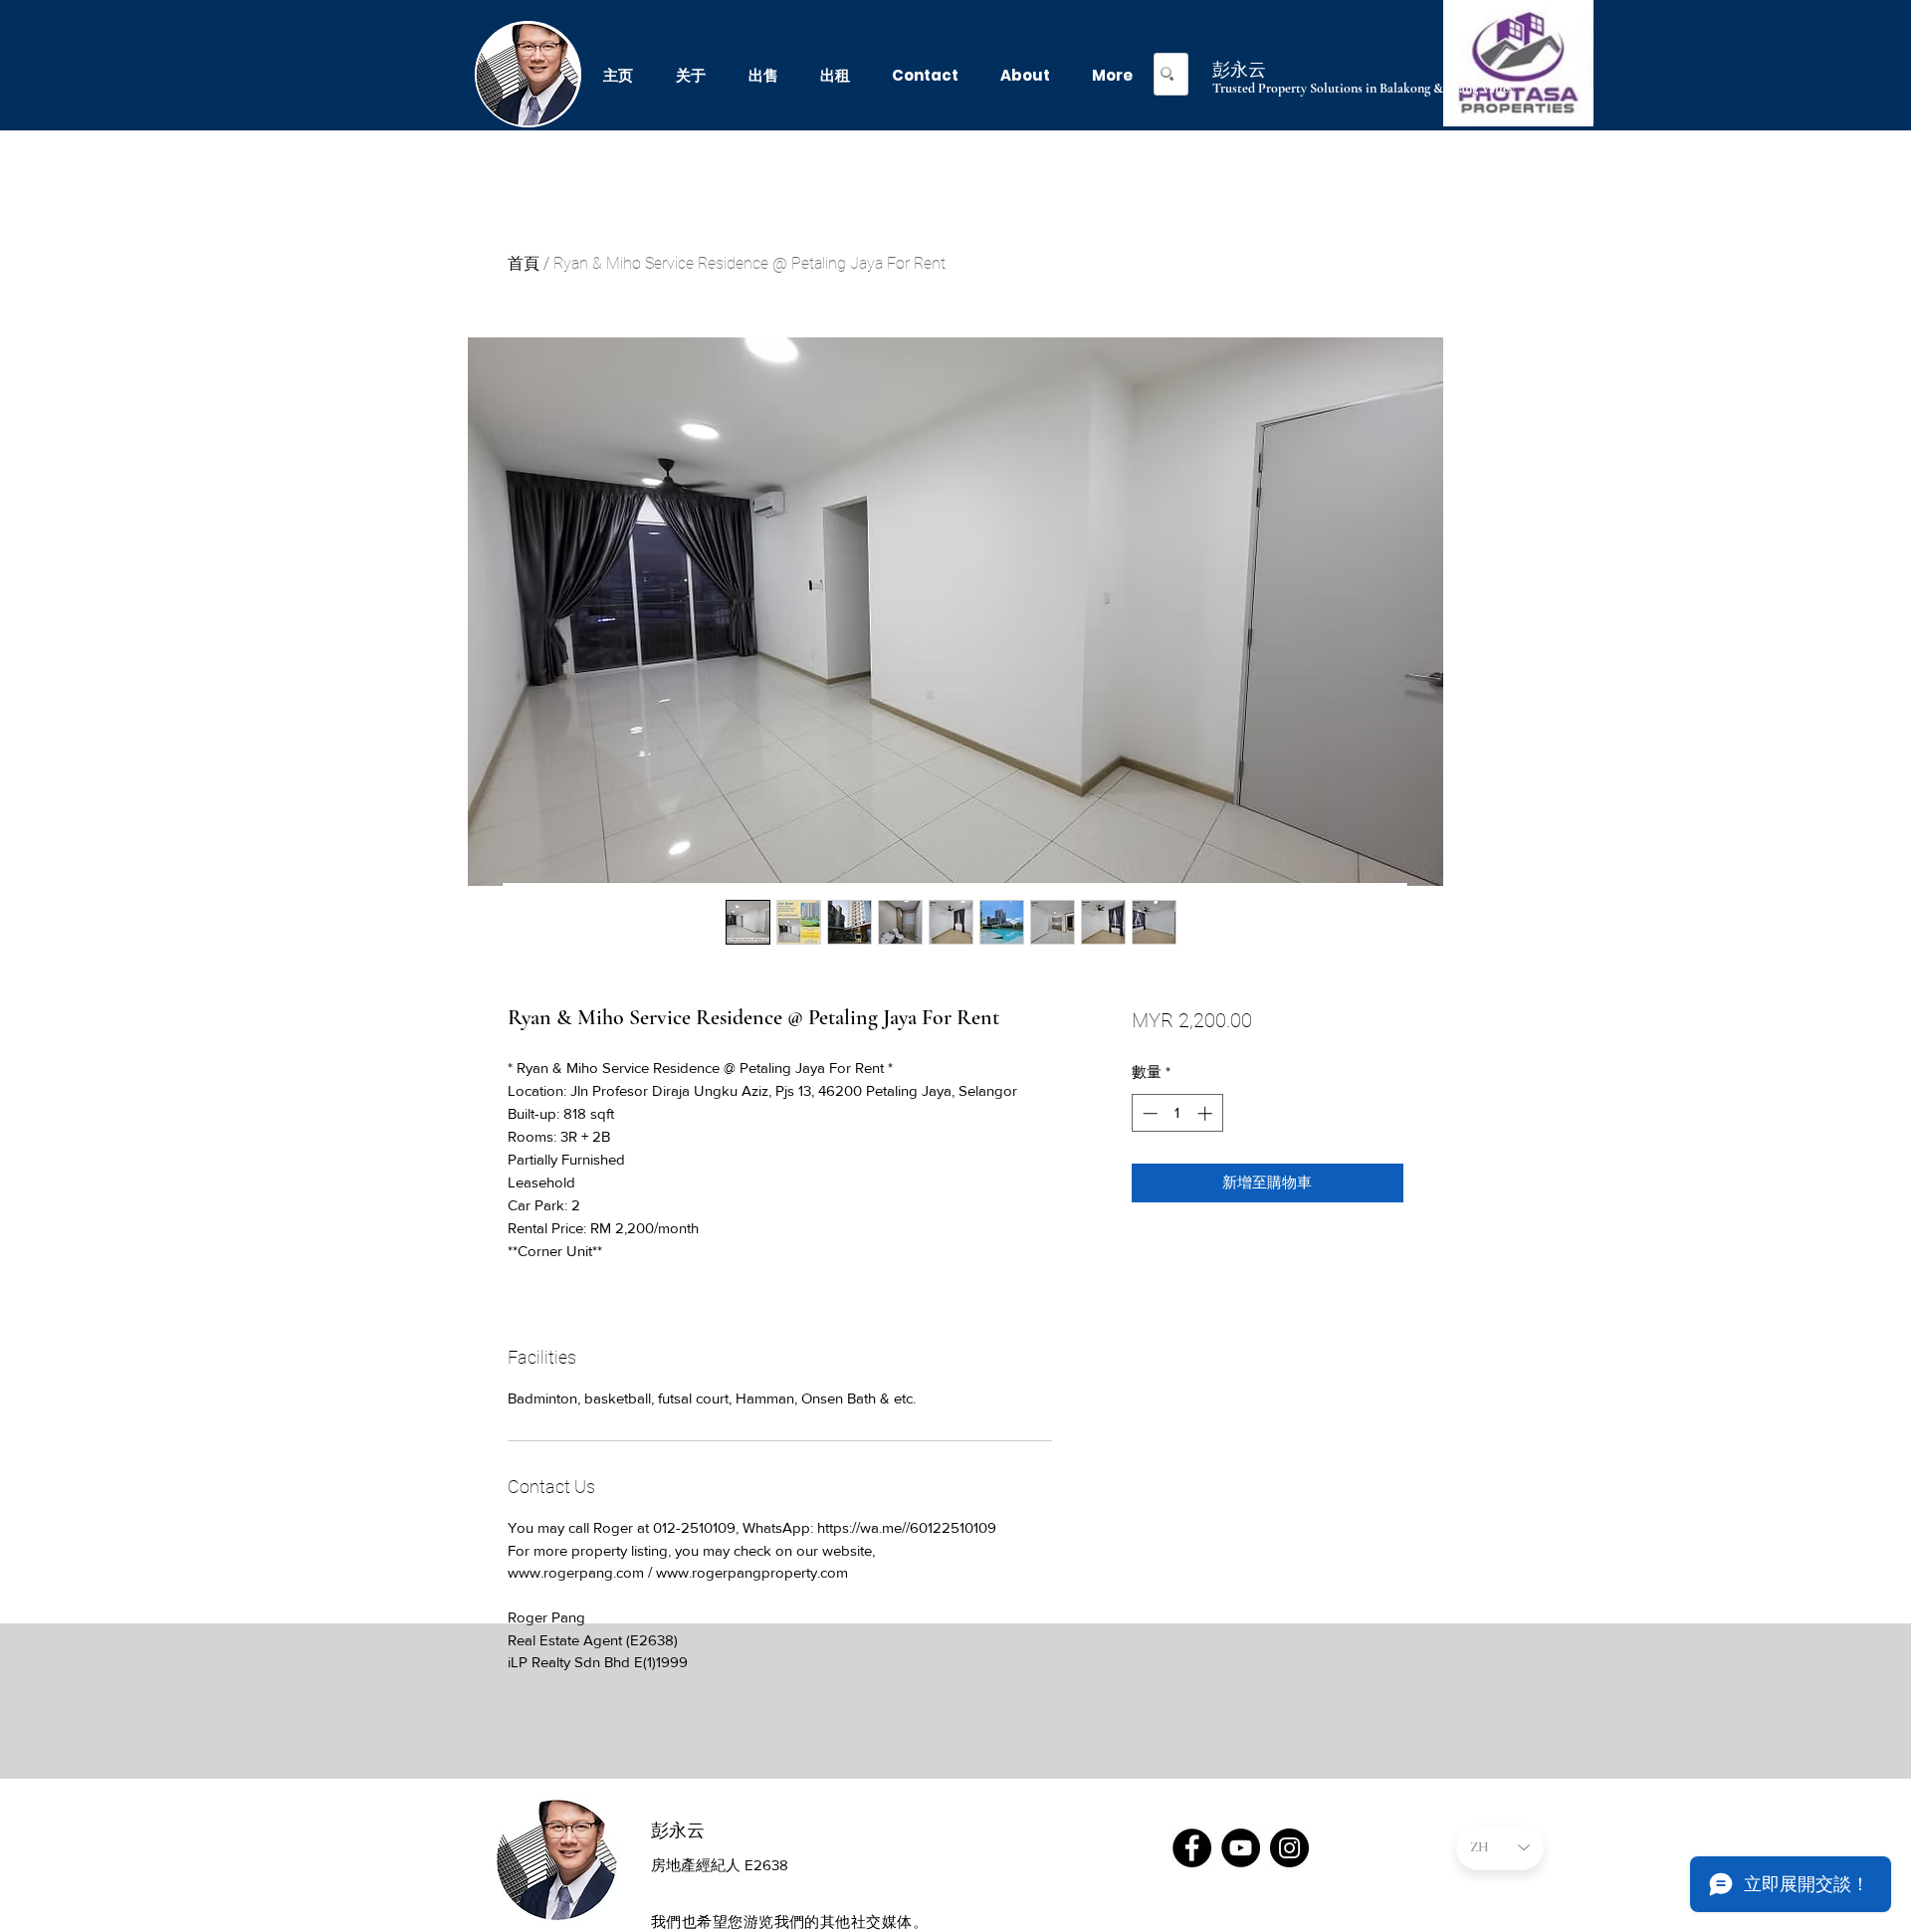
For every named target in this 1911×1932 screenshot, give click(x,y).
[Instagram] (1289, 1848)
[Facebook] (1192, 1848)
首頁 (524, 263)
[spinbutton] (1177, 1113)
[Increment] (1207, 1113)
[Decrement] (1148, 1113)
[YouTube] (1241, 1848)
